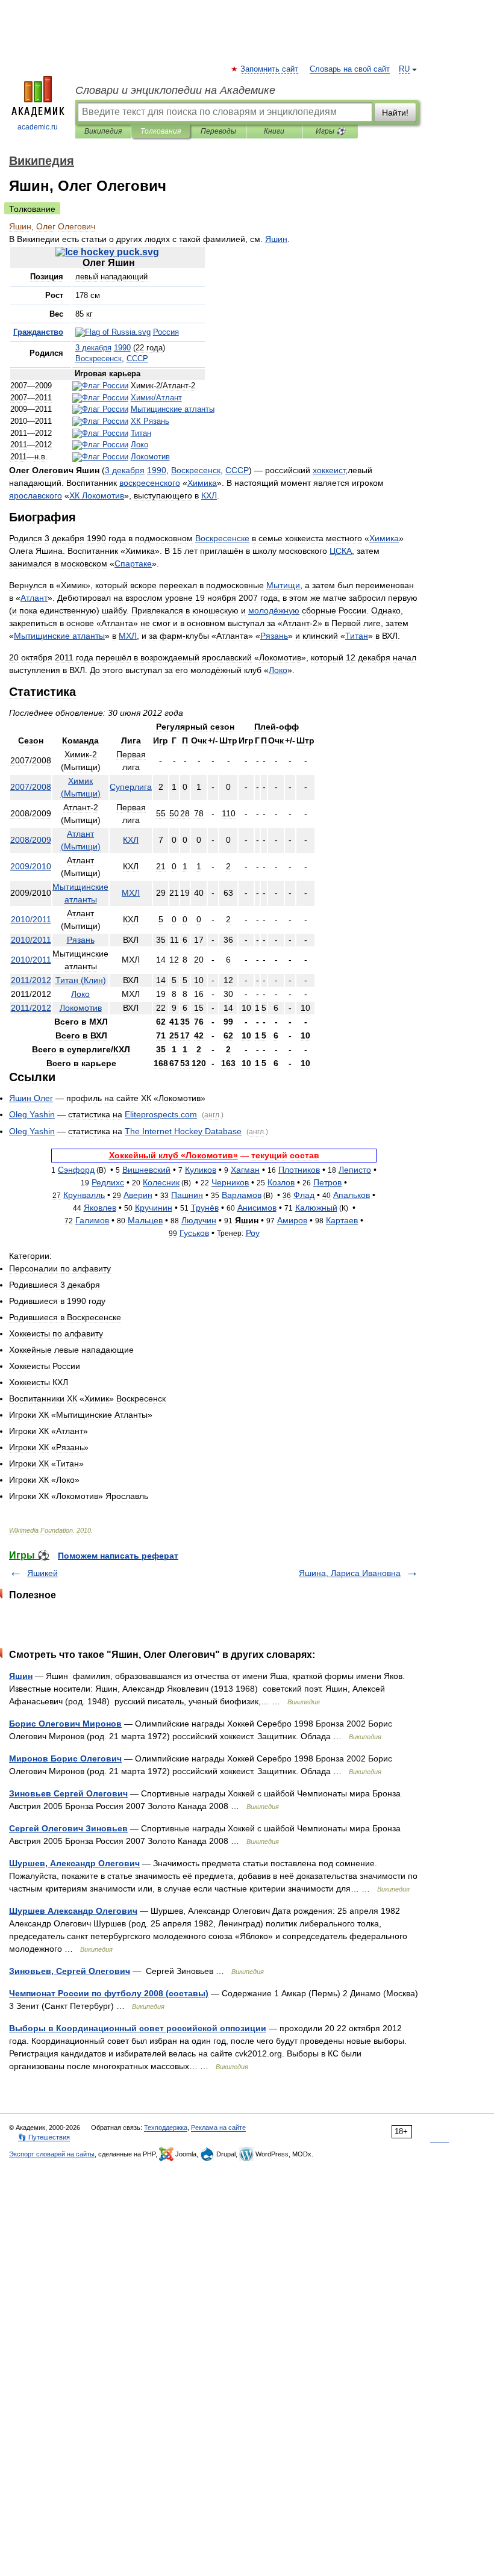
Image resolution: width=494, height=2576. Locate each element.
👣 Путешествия (44, 2137)
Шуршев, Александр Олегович (74, 1863)
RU (404, 69)
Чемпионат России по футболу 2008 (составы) (109, 1993)
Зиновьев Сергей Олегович (68, 1793)
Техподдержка (166, 2128)
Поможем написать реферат (118, 1556)
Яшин (21, 1676)
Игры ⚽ (330, 131)
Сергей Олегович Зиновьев (68, 1828)
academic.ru (38, 127)
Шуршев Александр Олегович (73, 1911)
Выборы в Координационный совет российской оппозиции (138, 2028)
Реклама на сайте (218, 2128)
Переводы (218, 131)
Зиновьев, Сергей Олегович (70, 1971)
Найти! (395, 113)
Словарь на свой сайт (350, 69)
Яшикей (42, 1573)
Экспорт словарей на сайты (52, 2154)
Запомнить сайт (270, 69)
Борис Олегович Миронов (65, 1724)
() (81, 980)
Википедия (103, 131)
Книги (274, 131)
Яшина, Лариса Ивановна (350, 1573)
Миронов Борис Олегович (65, 1758)
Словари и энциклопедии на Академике (175, 90)
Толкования (161, 131)
